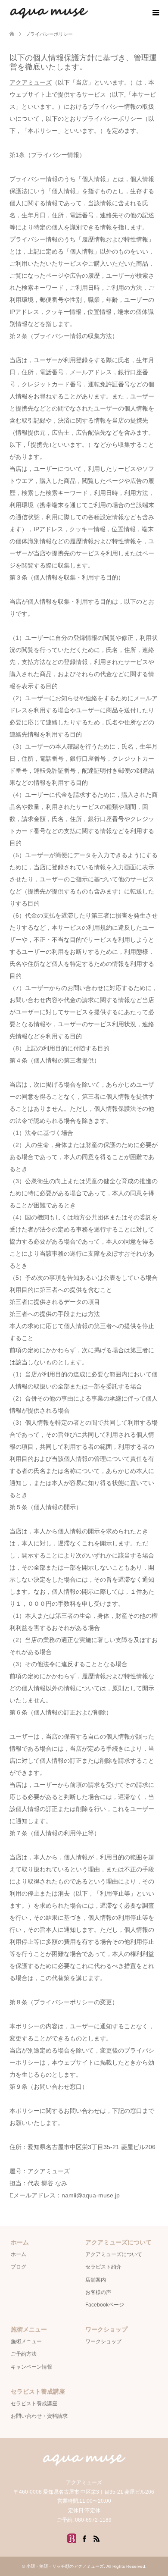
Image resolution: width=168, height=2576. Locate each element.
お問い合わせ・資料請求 (39, 2416)
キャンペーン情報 (31, 2367)
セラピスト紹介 (103, 2267)
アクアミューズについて (114, 2254)
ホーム (19, 2254)
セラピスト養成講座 (34, 2404)
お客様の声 (98, 2292)
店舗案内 (96, 2280)
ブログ (19, 2267)
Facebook (84, 2538)
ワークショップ (103, 2341)
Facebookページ (105, 2305)
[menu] (155, 13)
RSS (96, 2538)
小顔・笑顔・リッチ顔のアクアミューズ (65, 2566)
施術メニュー (26, 2341)
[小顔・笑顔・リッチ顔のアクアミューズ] (89, 13)
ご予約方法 (24, 2354)
